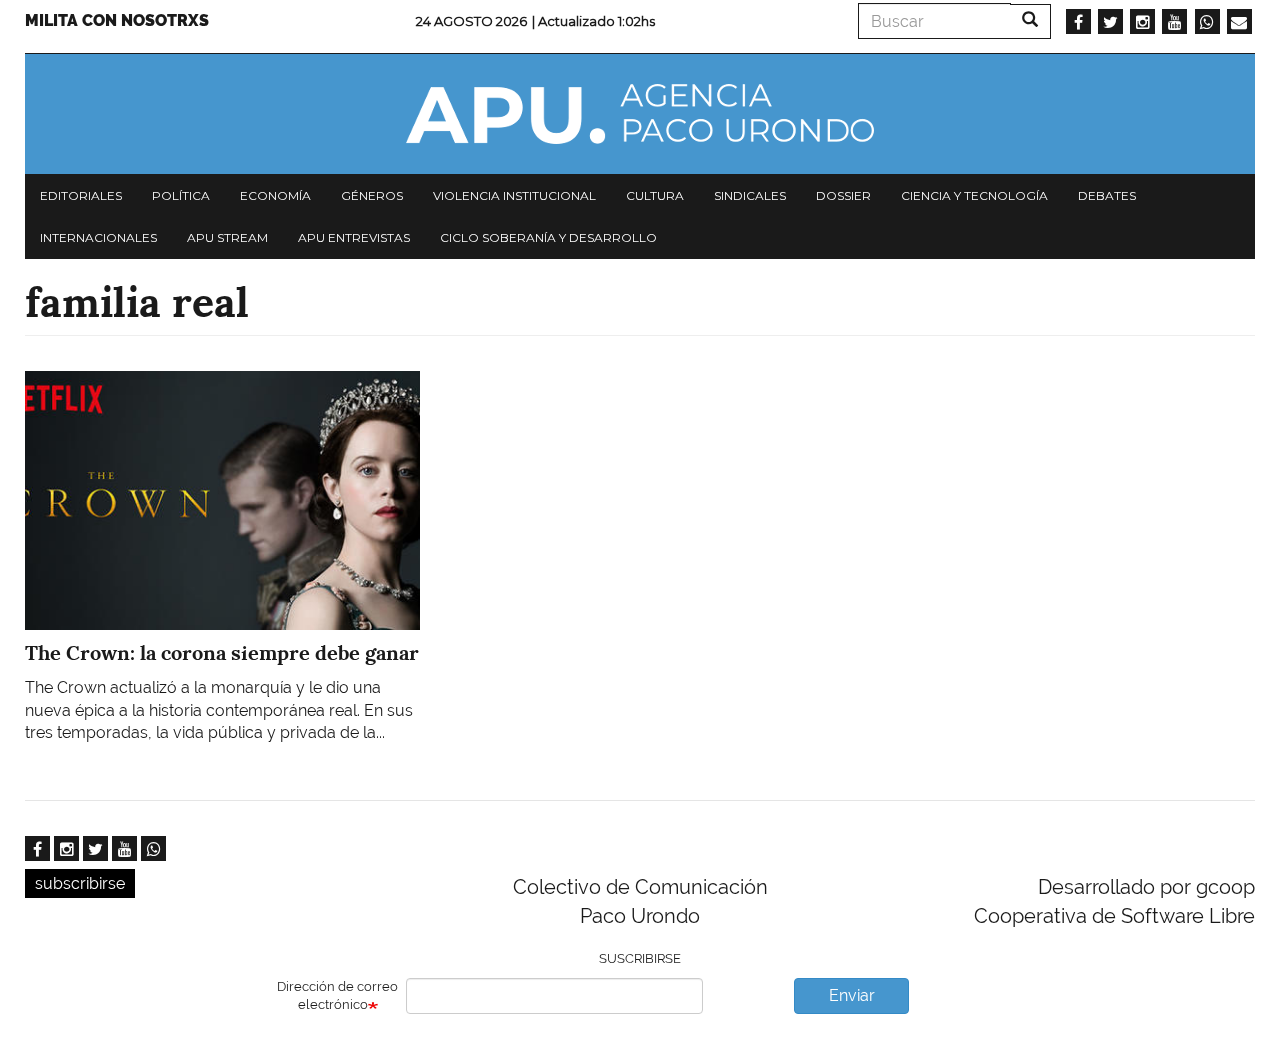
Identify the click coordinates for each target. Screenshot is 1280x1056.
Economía (275, 195)
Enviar (852, 995)
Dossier (843, 195)
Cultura (655, 195)
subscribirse (80, 883)
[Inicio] (640, 114)
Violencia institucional (514, 195)
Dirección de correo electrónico (337, 996)
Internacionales (98, 237)
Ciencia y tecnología (974, 195)
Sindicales (750, 195)
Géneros (372, 195)
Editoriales (81, 195)
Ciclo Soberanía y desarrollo (548, 237)
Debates (1107, 195)
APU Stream (227, 237)
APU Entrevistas (354, 237)
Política (181, 195)
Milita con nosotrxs (117, 20)
